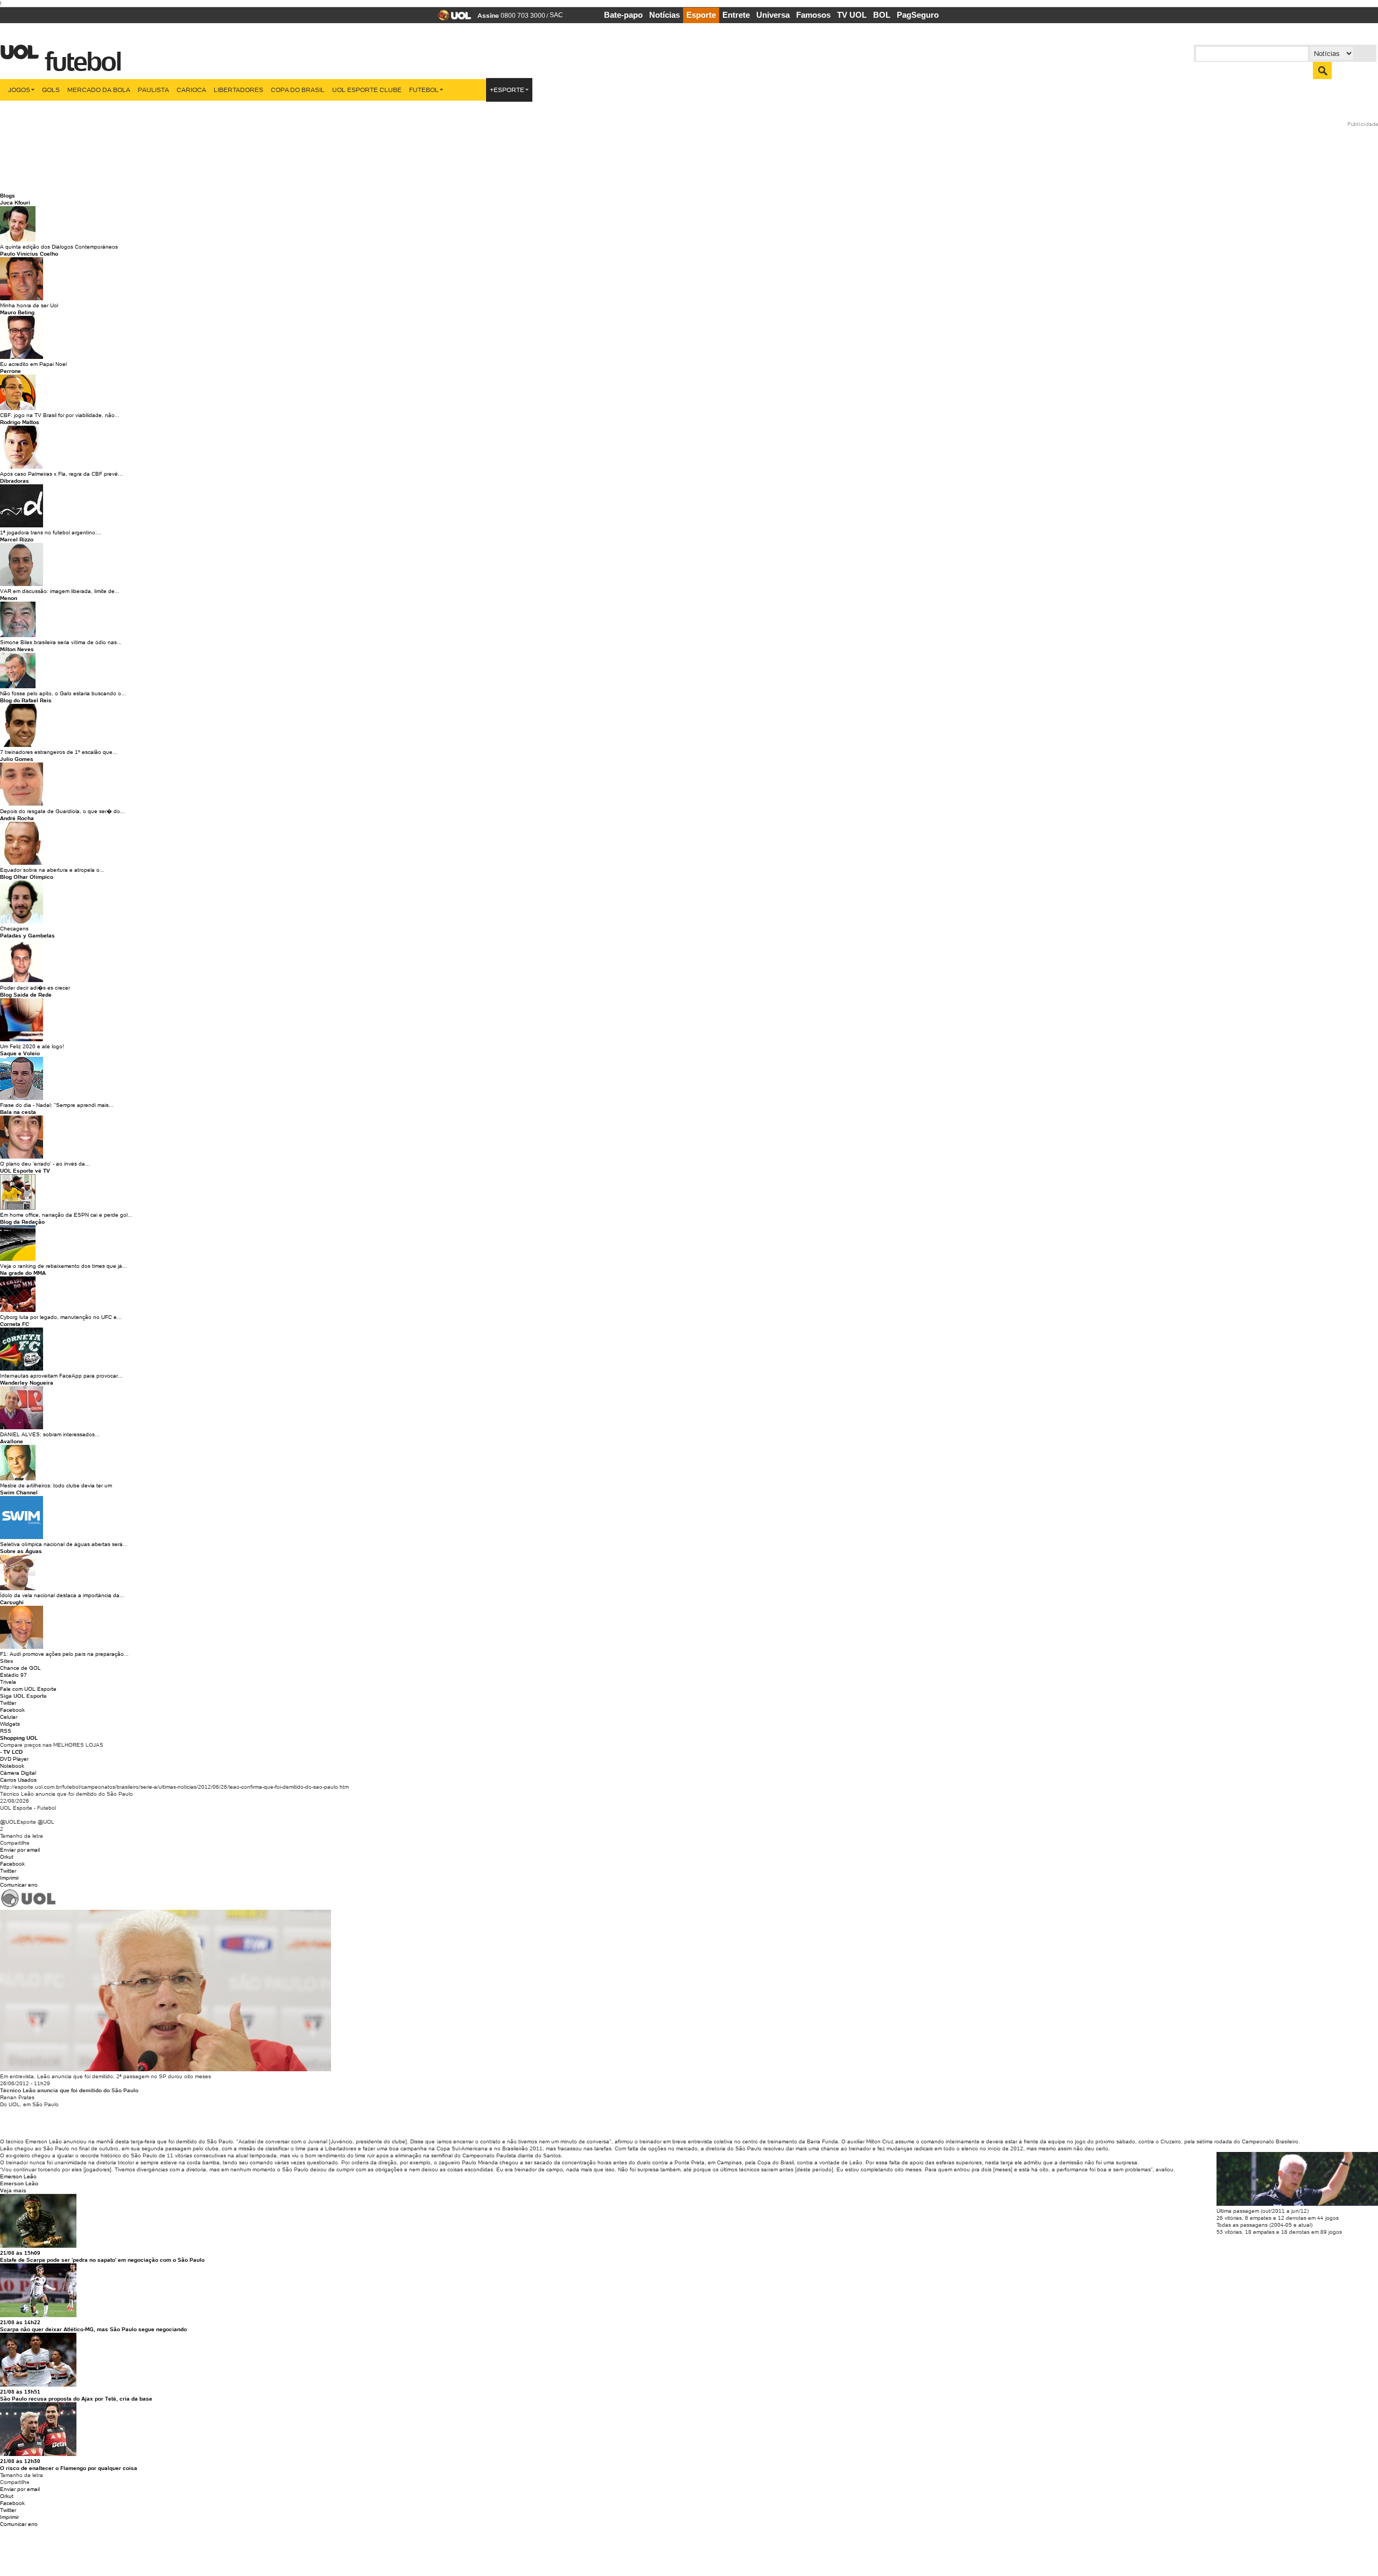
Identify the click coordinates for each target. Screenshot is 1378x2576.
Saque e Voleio (20, 1053)
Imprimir (9, 1878)
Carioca (191, 90)
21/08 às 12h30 (20, 2461)
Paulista (153, 90)
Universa (773, 15)
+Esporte (507, 90)
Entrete (736, 15)
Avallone (12, 1441)
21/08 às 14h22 (20, 2322)
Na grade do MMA (23, 1273)
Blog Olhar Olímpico (27, 877)
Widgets (10, 1724)
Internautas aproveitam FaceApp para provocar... (61, 1376)
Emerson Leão (18, 2176)
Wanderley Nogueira (27, 1383)
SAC (556, 15)
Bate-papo (623, 15)
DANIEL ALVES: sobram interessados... (50, 1434)
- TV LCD (11, 1752)
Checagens (14, 929)
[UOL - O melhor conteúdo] (451, 19)
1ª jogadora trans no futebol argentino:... (51, 532)
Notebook (12, 1766)
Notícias (665, 15)
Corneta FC (15, 1324)
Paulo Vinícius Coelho (29, 254)
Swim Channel (19, 1492)
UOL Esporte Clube (367, 90)
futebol (80, 55)
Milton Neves (17, 649)
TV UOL (852, 15)
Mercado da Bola (99, 90)
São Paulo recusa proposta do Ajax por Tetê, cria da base (76, 2399)
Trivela (8, 1682)
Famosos (813, 15)
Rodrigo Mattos (20, 422)
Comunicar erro (19, 1885)
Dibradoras (15, 481)
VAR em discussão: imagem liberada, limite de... (60, 591)
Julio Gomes (17, 759)
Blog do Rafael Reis (26, 700)
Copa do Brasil (298, 90)
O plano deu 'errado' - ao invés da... (45, 1164)
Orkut (7, 1857)
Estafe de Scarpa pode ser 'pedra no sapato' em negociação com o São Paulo (102, 2260)
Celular (9, 1717)
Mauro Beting (17, 312)
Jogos (19, 90)
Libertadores (238, 90)
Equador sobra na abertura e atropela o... (52, 870)
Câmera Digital (18, 1773)
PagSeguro (918, 15)
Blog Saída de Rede (26, 995)
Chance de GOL (20, 1668)
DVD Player (14, 1759)
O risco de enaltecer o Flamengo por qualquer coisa (69, 2468)
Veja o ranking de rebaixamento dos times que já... (64, 1266)
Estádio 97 (13, 1675)
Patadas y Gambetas (27, 936)
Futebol (424, 90)
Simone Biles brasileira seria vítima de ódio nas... (61, 642)
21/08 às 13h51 (20, 2392)
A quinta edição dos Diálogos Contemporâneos (59, 247)
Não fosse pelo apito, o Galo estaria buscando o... (63, 693)
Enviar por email (20, 1850)
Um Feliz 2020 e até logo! (32, 1046)
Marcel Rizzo (17, 539)
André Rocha (17, 818)
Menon (9, 598)
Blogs (8, 196)
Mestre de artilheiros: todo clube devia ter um (56, 1485)
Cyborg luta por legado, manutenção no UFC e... (61, 1317)
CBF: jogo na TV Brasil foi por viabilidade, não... (60, 415)
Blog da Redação (22, 1222)
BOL (882, 15)
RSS (6, 1731)
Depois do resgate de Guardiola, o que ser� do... (62, 811)
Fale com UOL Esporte (28, 1689)
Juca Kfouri (15, 203)
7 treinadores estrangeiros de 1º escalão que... (59, 752)
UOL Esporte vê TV (25, 1171)
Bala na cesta (18, 1112)
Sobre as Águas (21, 1551)
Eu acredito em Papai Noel (33, 364)
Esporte (701, 15)
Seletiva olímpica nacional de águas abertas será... (64, 1544)
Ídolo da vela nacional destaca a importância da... (62, 1595)
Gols (51, 90)
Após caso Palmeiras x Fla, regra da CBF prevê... (61, 474)
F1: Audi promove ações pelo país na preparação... (64, 1654)
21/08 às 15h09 (20, 2253)
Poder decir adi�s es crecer (35, 988)
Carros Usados (18, 1780)
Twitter (8, 1703)
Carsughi (12, 1602)
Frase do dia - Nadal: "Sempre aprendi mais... (57, 1105)
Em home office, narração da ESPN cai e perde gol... (66, 1215)
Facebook (12, 1710)
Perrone (10, 371)
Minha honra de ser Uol (29, 305)
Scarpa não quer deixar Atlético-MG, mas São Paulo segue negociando (93, 2329)
